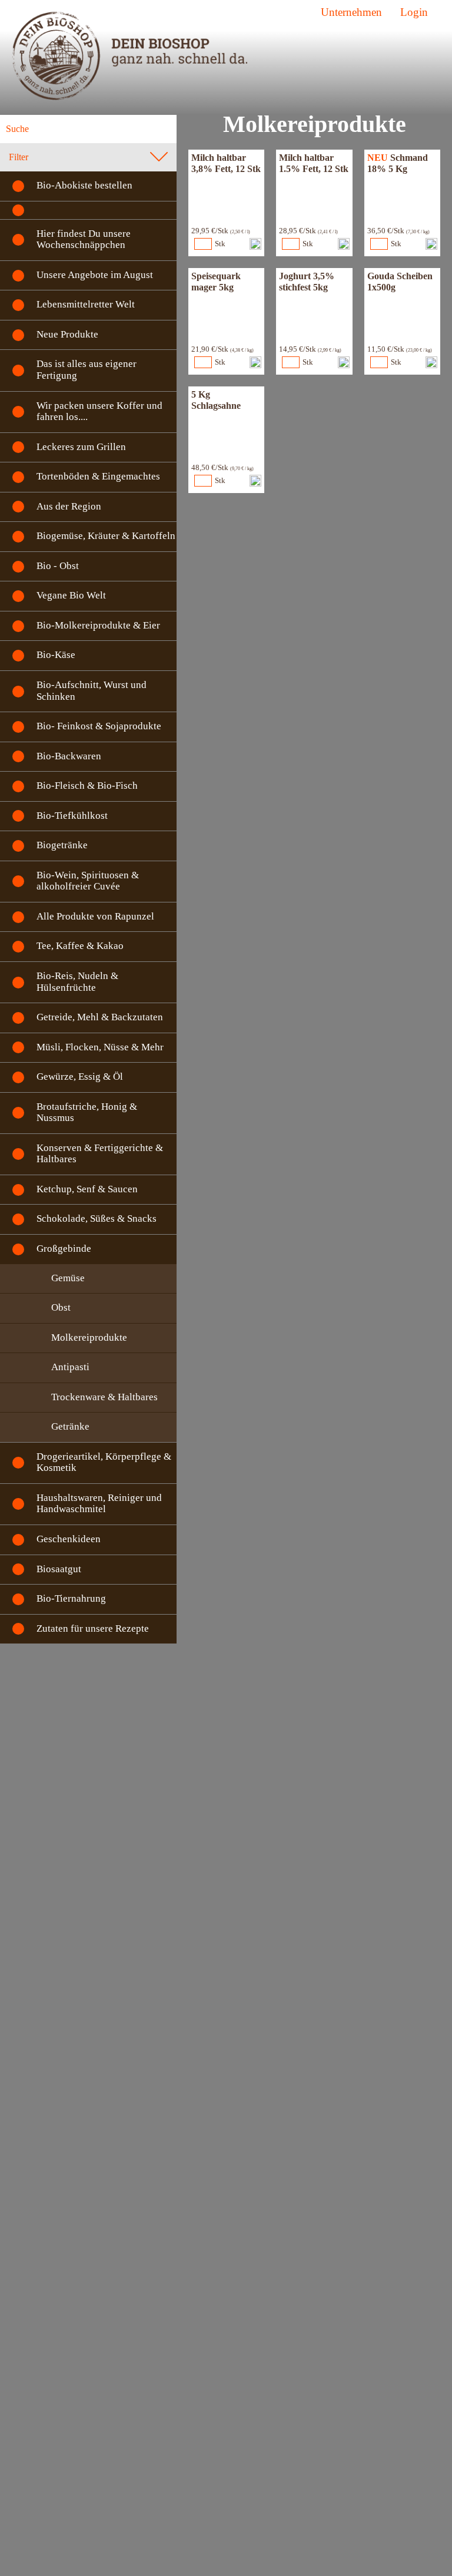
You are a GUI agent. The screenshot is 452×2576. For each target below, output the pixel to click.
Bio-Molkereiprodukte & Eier (98, 625)
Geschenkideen (69, 1539)
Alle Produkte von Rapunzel (95, 916)
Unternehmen (351, 12)
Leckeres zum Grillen (81, 447)
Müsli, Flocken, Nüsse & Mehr (100, 1047)
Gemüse (68, 1278)
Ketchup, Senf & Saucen (87, 1189)
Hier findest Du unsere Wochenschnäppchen (84, 239)
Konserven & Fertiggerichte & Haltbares (100, 1154)
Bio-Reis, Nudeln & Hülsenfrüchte (77, 982)
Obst (61, 1307)
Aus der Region (69, 506)
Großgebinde (64, 1249)
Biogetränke (62, 845)
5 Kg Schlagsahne (216, 400)
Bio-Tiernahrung (71, 1598)
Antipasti (70, 1367)
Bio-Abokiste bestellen (84, 185)
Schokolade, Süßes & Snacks (97, 1218)
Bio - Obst (58, 566)
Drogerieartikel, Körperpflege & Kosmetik (104, 1462)
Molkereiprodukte (89, 1337)
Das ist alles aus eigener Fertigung (87, 370)
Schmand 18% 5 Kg (398, 163)
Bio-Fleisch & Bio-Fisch (87, 786)
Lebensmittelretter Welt (86, 304)
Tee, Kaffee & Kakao (80, 946)
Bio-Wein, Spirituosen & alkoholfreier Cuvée (88, 881)
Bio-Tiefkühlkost (72, 816)
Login (414, 12)
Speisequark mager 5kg (216, 281)
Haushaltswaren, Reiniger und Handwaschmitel (99, 1504)
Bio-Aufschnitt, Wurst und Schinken (92, 691)
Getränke (70, 1426)
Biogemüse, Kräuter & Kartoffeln (106, 536)
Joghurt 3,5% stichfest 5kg (307, 281)
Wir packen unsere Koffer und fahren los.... (99, 411)
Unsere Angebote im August (95, 275)
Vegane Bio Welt (71, 595)
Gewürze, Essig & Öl (80, 1077)
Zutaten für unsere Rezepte (93, 1628)
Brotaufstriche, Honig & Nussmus (87, 1112)
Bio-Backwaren (69, 756)
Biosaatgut (59, 1569)
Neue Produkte (67, 334)
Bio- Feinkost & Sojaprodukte (99, 726)
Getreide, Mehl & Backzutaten (100, 1017)
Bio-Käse (56, 655)
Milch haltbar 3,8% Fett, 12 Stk (226, 163)
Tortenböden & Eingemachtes (98, 476)
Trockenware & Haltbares (104, 1397)
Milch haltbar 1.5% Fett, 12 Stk (314, 163)
